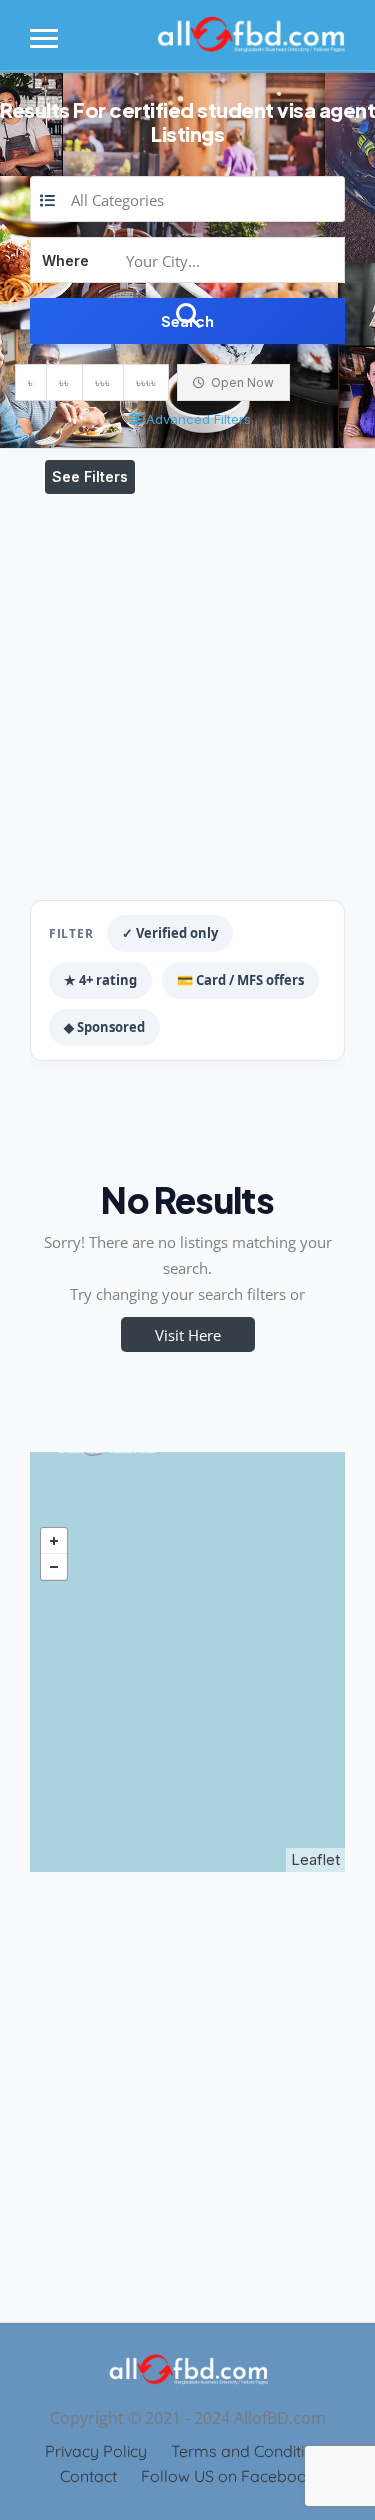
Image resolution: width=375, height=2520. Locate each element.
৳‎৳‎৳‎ (102, 382)
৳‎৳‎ (64, 382)
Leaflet (315, 1859)
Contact (88, 2476)
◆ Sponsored (104, 1027)
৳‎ (30, 382)
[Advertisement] (187, 692)
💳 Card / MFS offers (240, 980)
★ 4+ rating (100, 980)
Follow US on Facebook (228, 2476)
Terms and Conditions (251, 2451)
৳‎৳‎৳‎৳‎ (146, 382)
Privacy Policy (96, 2451)
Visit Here (188, 1335)
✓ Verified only (170, 933)
